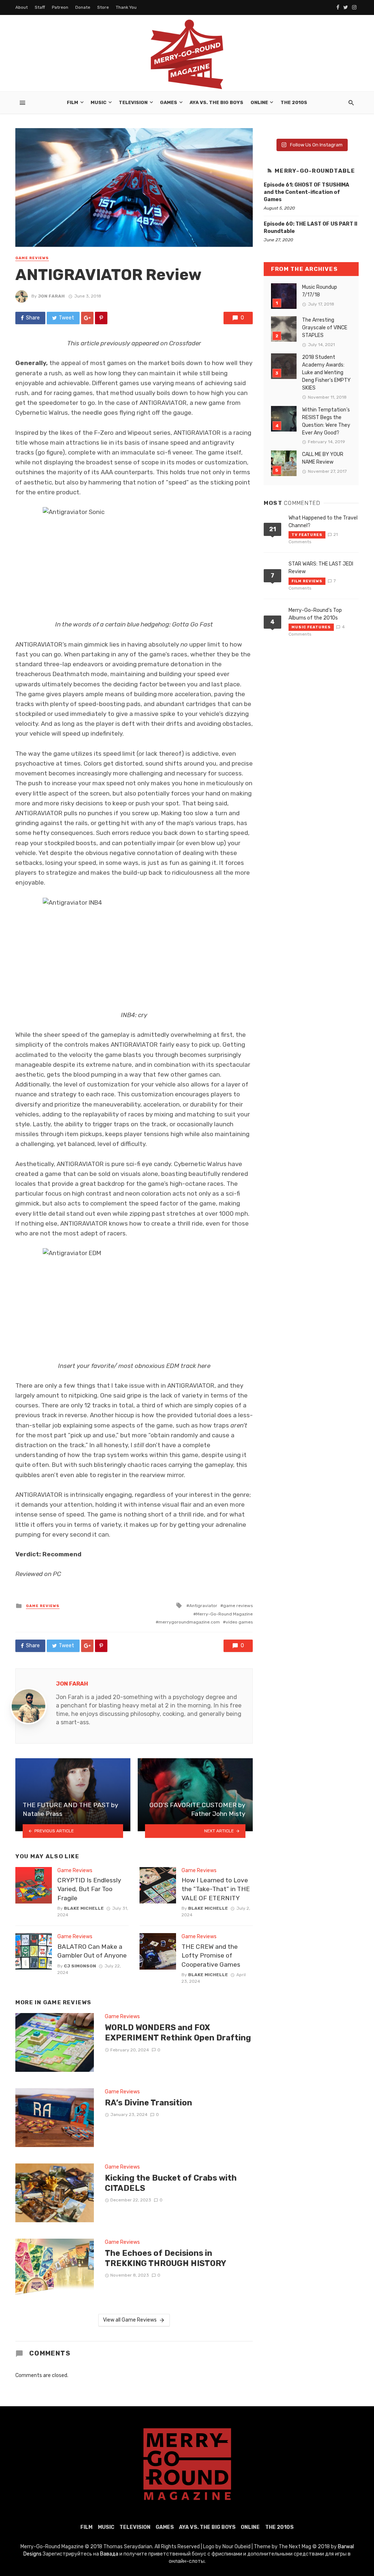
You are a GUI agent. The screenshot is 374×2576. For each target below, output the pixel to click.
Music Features (311, 627)
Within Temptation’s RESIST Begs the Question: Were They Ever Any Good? (326, 421)
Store (103, 7)
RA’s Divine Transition (148, 2103)
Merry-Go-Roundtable (315, 171)
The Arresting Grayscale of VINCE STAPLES (325, 328)
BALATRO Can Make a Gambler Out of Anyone (92, 1951)
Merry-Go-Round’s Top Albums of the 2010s (315, 614)
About (22, 7)
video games (239, 1622)
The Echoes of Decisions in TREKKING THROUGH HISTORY (165, 2258)
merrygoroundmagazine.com (189, 1622)
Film (72, 102)
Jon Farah (51, 296)
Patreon (60, 7)
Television (133, 102)
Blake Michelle (84, 1908)
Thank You (126, 7)
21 (273, 529)
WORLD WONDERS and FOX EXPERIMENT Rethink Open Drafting (178, 2033)
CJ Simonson (80, 1966)
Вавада (109, 2554)
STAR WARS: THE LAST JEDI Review (321, 568)
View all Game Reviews (130, 2320)
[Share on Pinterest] (101, 318)
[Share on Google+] (87, 318)
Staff (40, 7)
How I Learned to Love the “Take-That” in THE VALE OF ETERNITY (216, 1889)
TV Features (307, 535)
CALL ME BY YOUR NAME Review (323, 458)
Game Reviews (32, 258)
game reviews (238, 1606)
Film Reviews (307, 581)
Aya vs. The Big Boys (216, 102)
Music (98, 102)
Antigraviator (203, 1606)
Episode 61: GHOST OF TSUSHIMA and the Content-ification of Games (306, 192)
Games (169, 102)
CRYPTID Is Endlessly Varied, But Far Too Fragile (89, 1889)
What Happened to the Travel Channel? (323, 522)
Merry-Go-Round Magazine (224, 1614)
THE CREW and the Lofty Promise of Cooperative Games (211, 1956)
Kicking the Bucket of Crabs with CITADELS (171, 2183)
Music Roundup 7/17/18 (320, 291)
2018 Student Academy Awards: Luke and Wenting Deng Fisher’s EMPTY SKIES (326, 373)
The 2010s (294, 102)
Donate (83, 7)
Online (259, 102)
